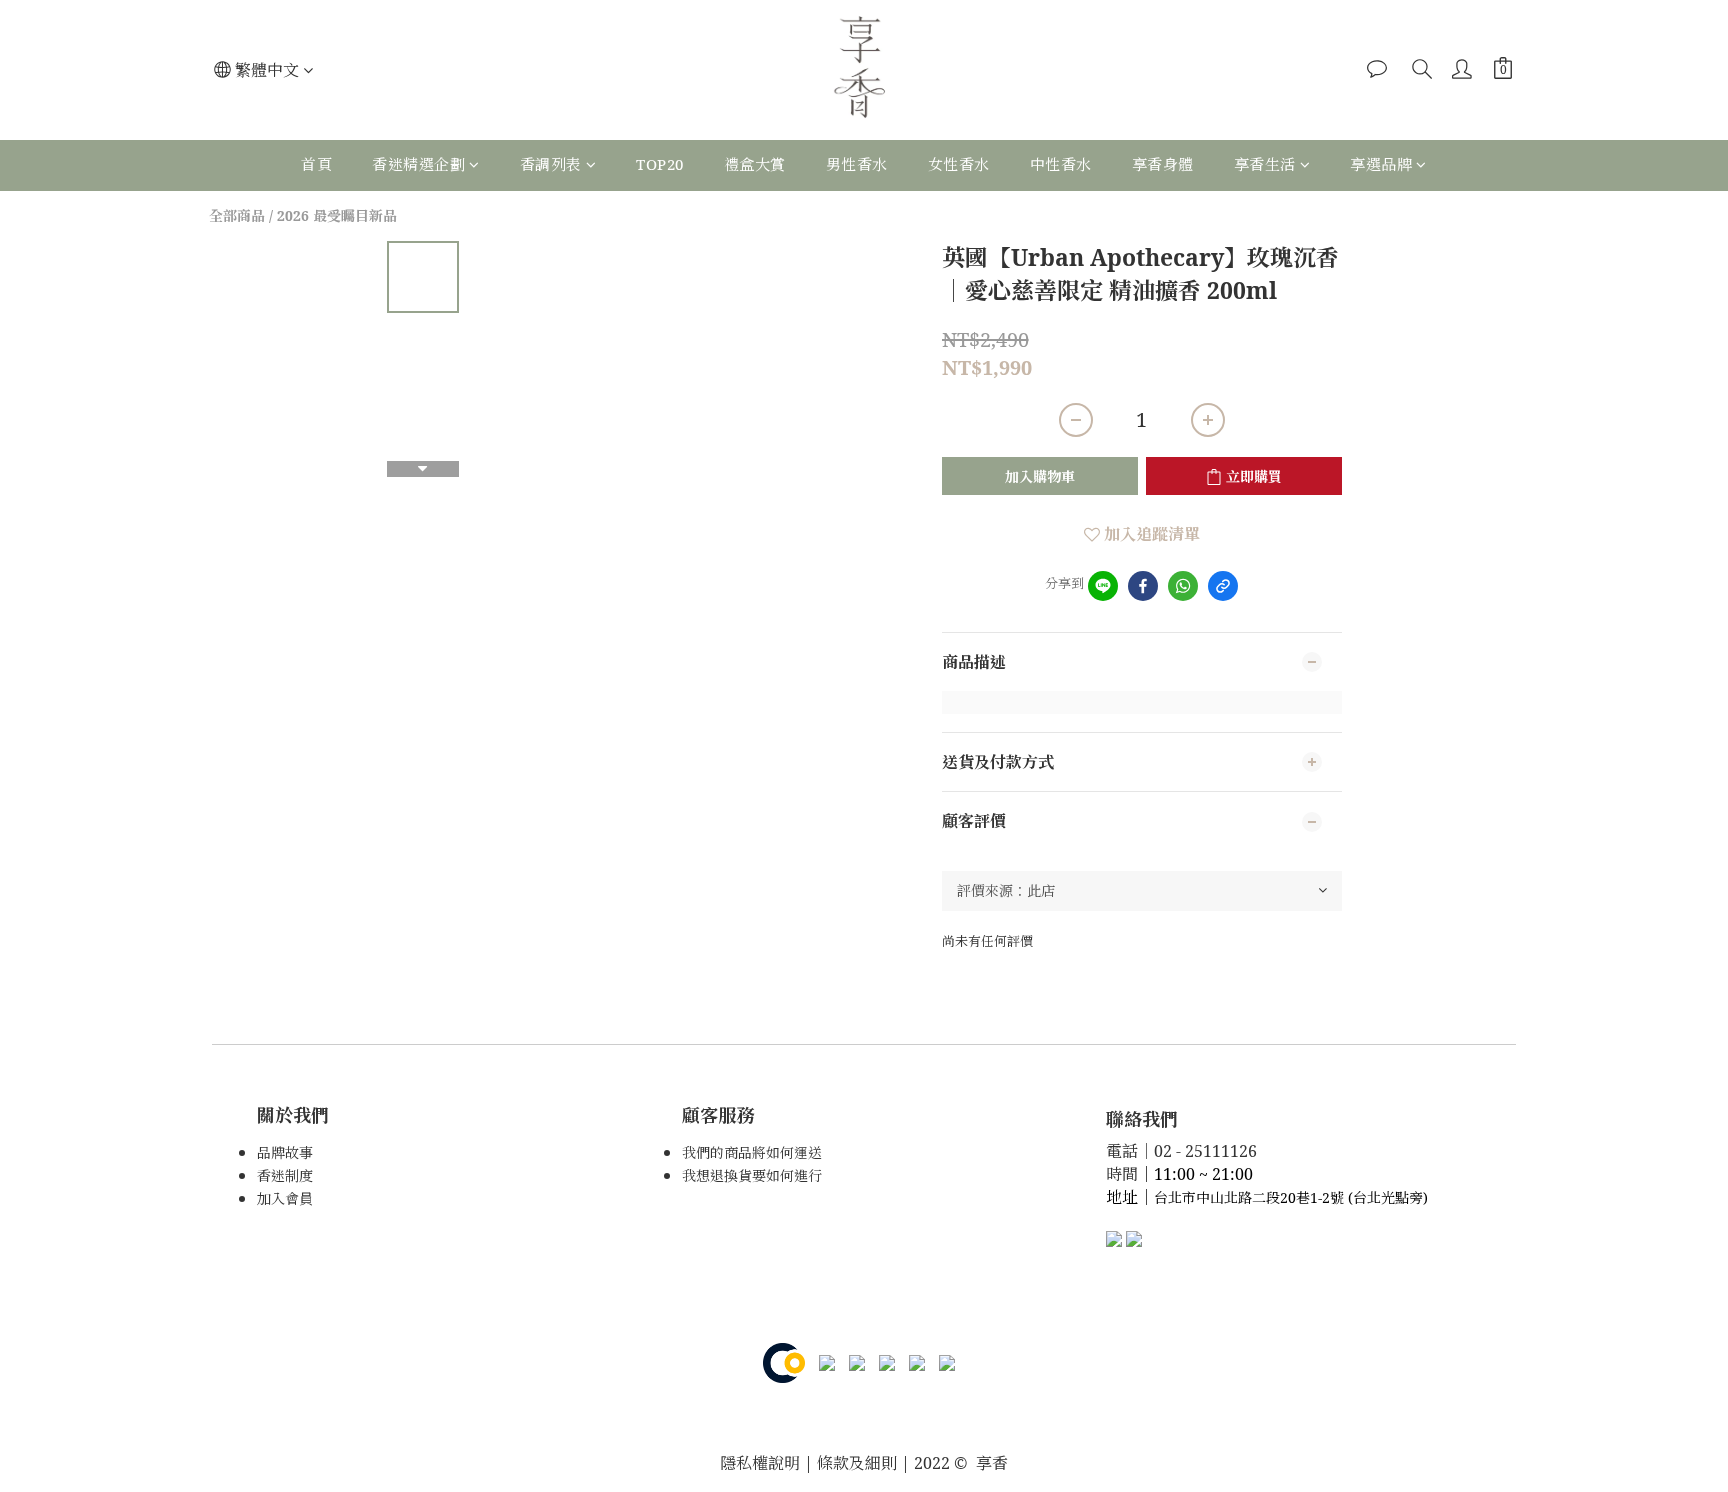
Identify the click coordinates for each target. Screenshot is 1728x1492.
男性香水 (857, 164)
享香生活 (1265, 164)
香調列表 (551, 164)
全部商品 (237, 215)
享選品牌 (1381, 164)
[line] (1103, 586)
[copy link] (1223, 586)
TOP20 (660, 164)
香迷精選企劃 (418, 164)
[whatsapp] (1183, 586)
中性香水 (1061, 164)
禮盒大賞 (755, 164)
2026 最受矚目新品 (337, 215)
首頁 (316, 164)
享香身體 (1163, 164)
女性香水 (959, 164)
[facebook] (1143, 586)
